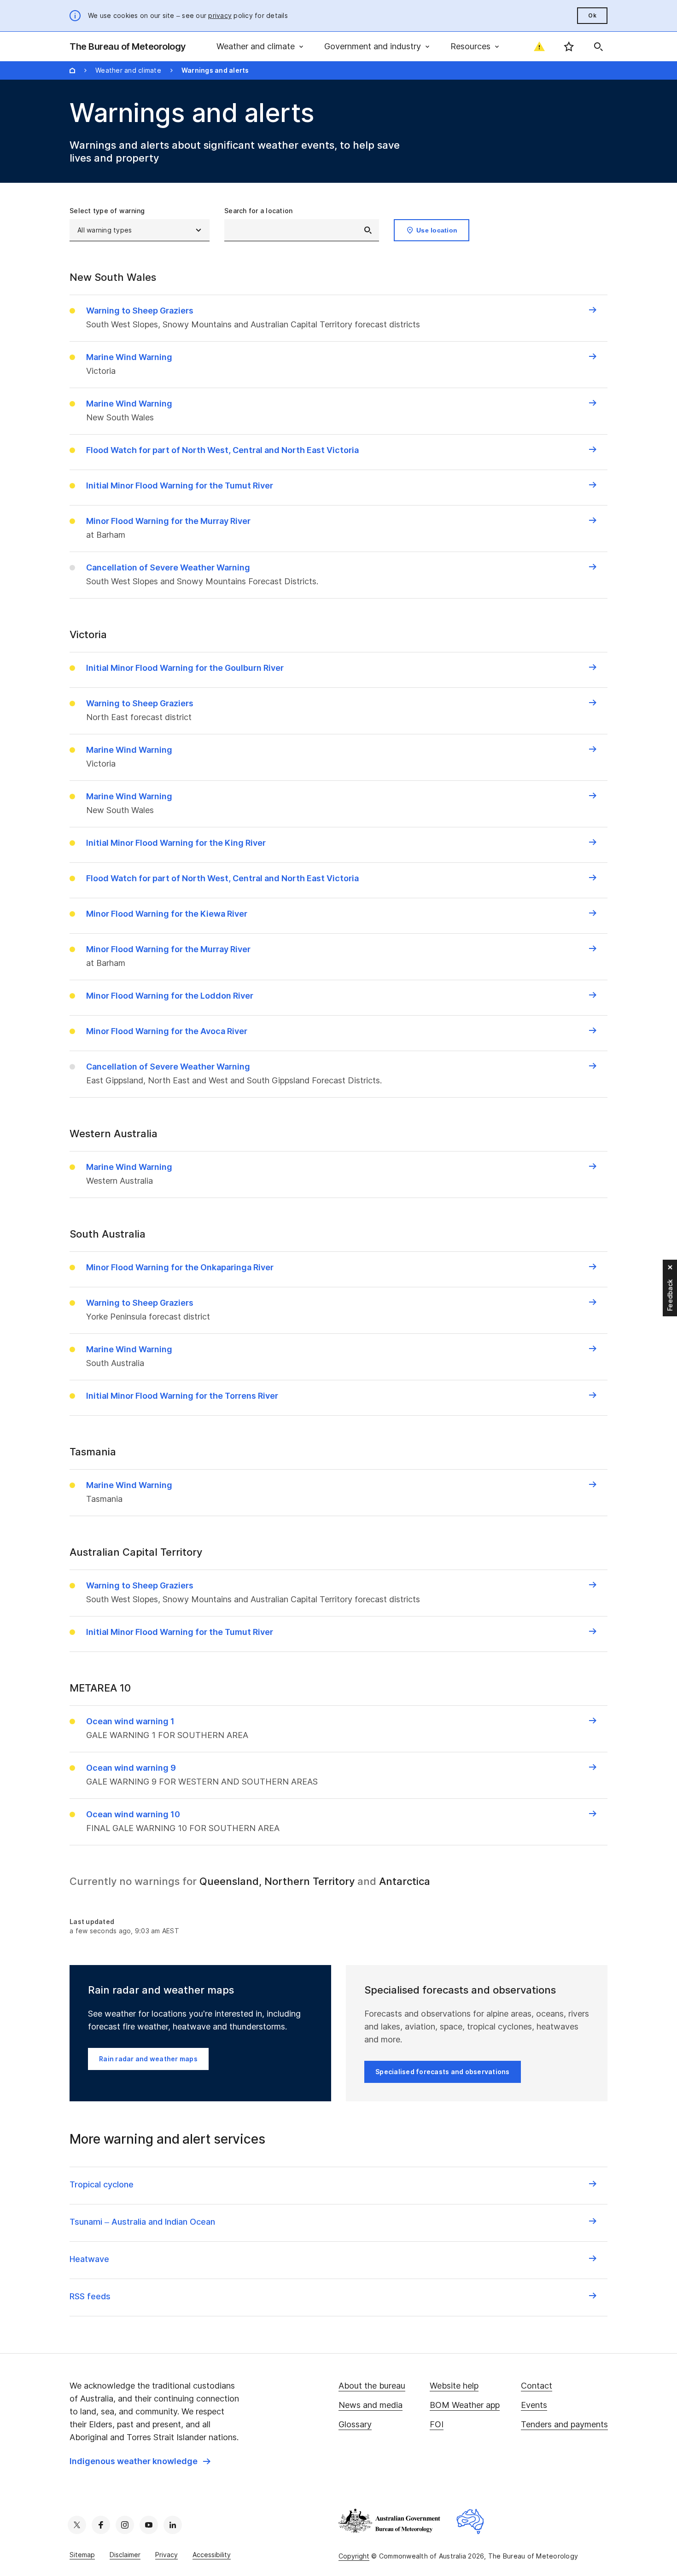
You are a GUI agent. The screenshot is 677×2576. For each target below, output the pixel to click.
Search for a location (258, 211)
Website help (454, 2386)
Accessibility (212, 2555)
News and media (371, 2405)
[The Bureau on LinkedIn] (173, 2525)
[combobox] (302, 230)
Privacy (166, 2555)
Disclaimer (125, 2555)
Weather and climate (128, 70)
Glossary (355, 2424)
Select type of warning (107, 211)
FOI (437, 2424)
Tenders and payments (564, 2424)
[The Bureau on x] (77, 2525)
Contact (537, 2386)
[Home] (72, 70)
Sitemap (82, 2555)
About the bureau (372, 2386)
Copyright (354, 2556)
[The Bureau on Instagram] (125, 2525)
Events (534, 2405)
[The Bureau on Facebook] (101, 2525)
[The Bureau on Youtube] (149, 2525)
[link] (140, 2461)
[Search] (598, 47)
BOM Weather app (465, 2405)
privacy (220, 15)
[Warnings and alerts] (539, 47)
